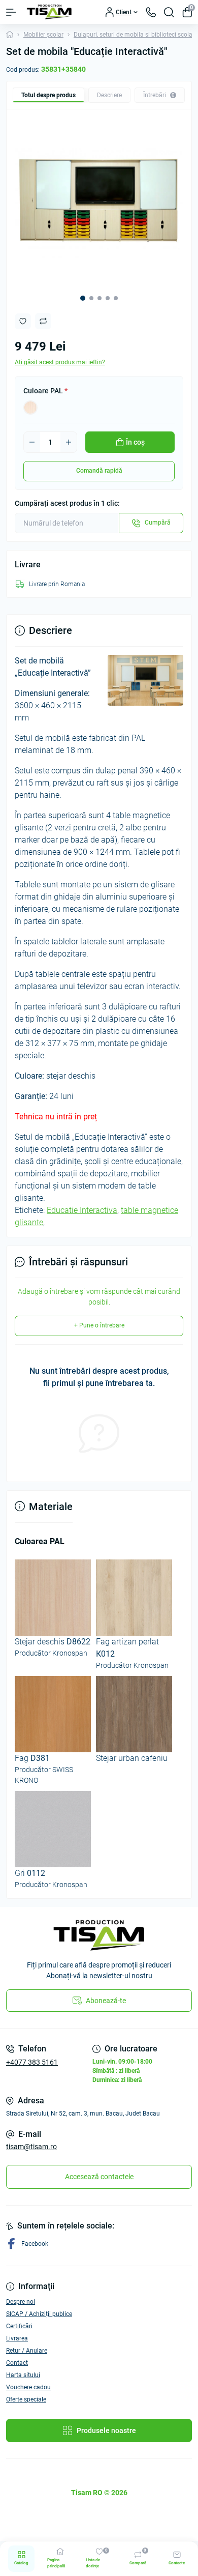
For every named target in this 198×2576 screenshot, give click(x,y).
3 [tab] (100, 298)
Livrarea (17, 2338)
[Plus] (69, 442)
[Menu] (11, 12)
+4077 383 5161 (32, 2062)
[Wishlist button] (23, 321)
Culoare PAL (45, 391)
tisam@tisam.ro (31, 2147)
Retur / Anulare (27, 2351)
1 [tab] (83, 298)
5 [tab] (116, 298)
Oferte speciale (26, 2399)
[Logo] (49, 12)
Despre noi (21, 2302)
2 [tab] (91, 298)
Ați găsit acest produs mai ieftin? (60, 362)
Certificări (19, 2326)
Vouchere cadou (28, 2387)
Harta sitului (23, 2375)
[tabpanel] (99, 202)
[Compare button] (43, 321)
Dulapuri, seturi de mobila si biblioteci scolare (136, 35)
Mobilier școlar (43, 35)
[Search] (169, 12)
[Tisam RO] (99, 1935)
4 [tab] (108, 298)
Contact (17, 2363)
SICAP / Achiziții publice (39, 2314)
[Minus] (32, 442)
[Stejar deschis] (30, 408)
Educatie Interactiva (82, 1210)
